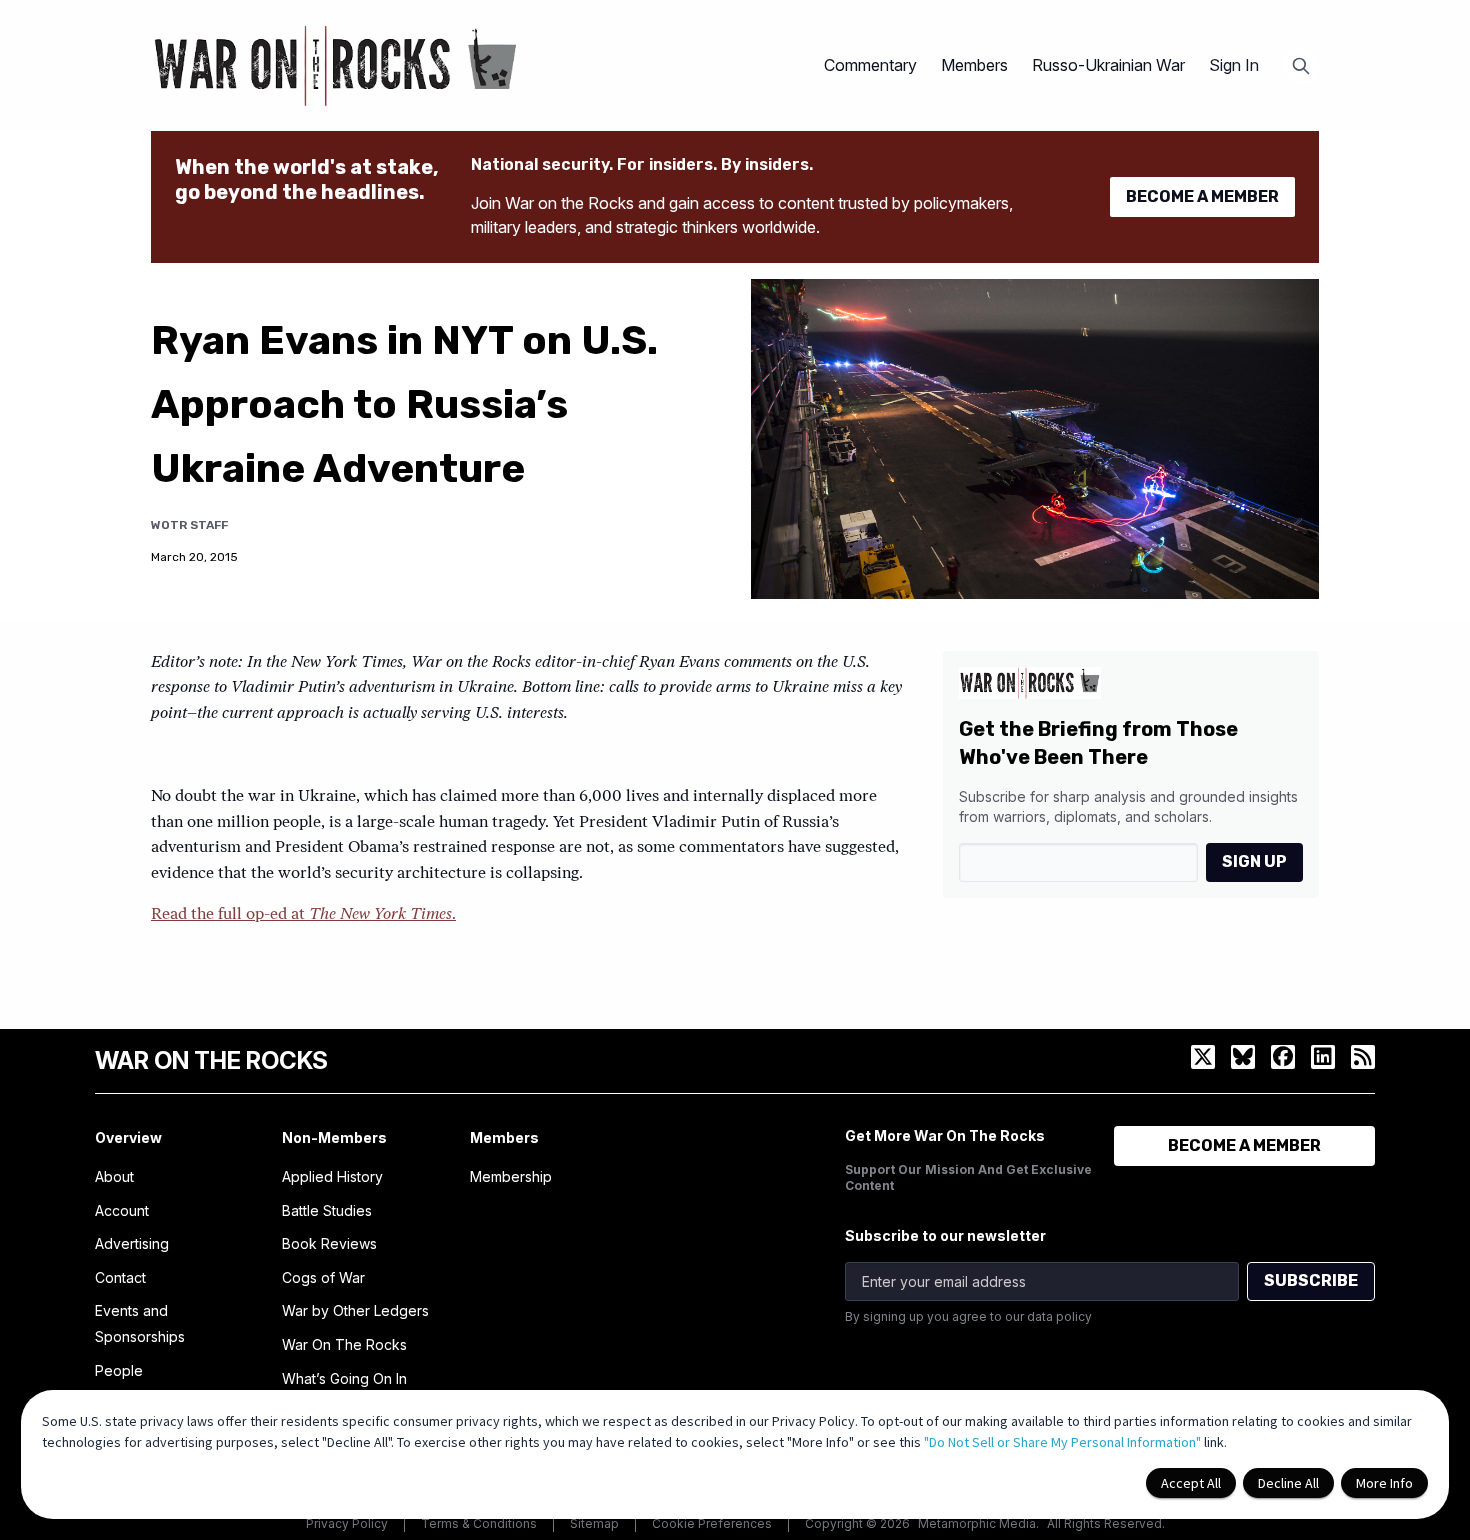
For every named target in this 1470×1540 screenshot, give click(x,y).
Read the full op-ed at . (303, 915)
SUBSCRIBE (1311, 1280)
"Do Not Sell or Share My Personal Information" (1062, 1442)
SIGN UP (1254, 861)
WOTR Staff (189, 525)
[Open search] (1301, 66)
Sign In (1234, 65)
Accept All (1191, 1483)
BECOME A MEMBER (1202, 196)
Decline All (1288, 1483)
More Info (1384, 1483)
